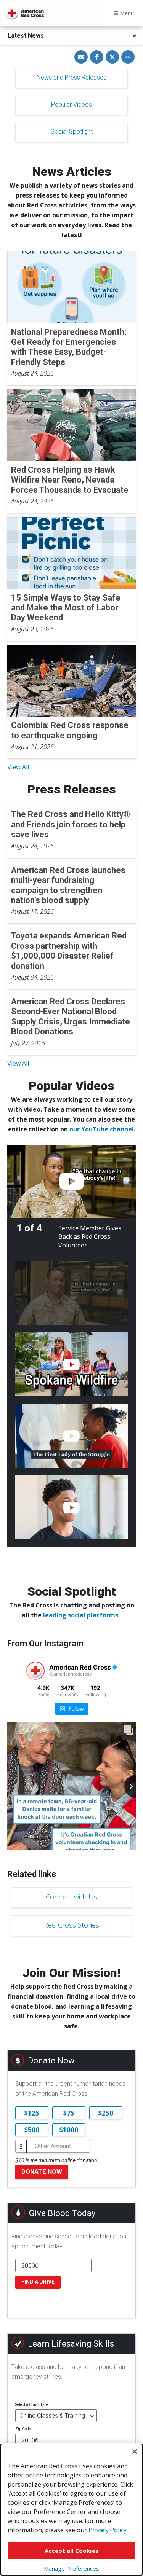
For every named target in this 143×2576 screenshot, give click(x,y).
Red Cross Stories (71, 1925)
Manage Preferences (71, 2568)
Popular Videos (71, 104)
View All (18, 767)
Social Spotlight (72, 131)
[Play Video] (71, 1182)
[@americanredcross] (35, 1671)
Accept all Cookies (71, 2551)
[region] (71, 2510)
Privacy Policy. (108, 2530)
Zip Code (23, 2429)
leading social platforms (81, 1615)
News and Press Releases (71, 77)
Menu (126, 13)
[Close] (135, 2452)
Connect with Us (71, 1897)
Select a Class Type (32, 2405)
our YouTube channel (102, 1129)
